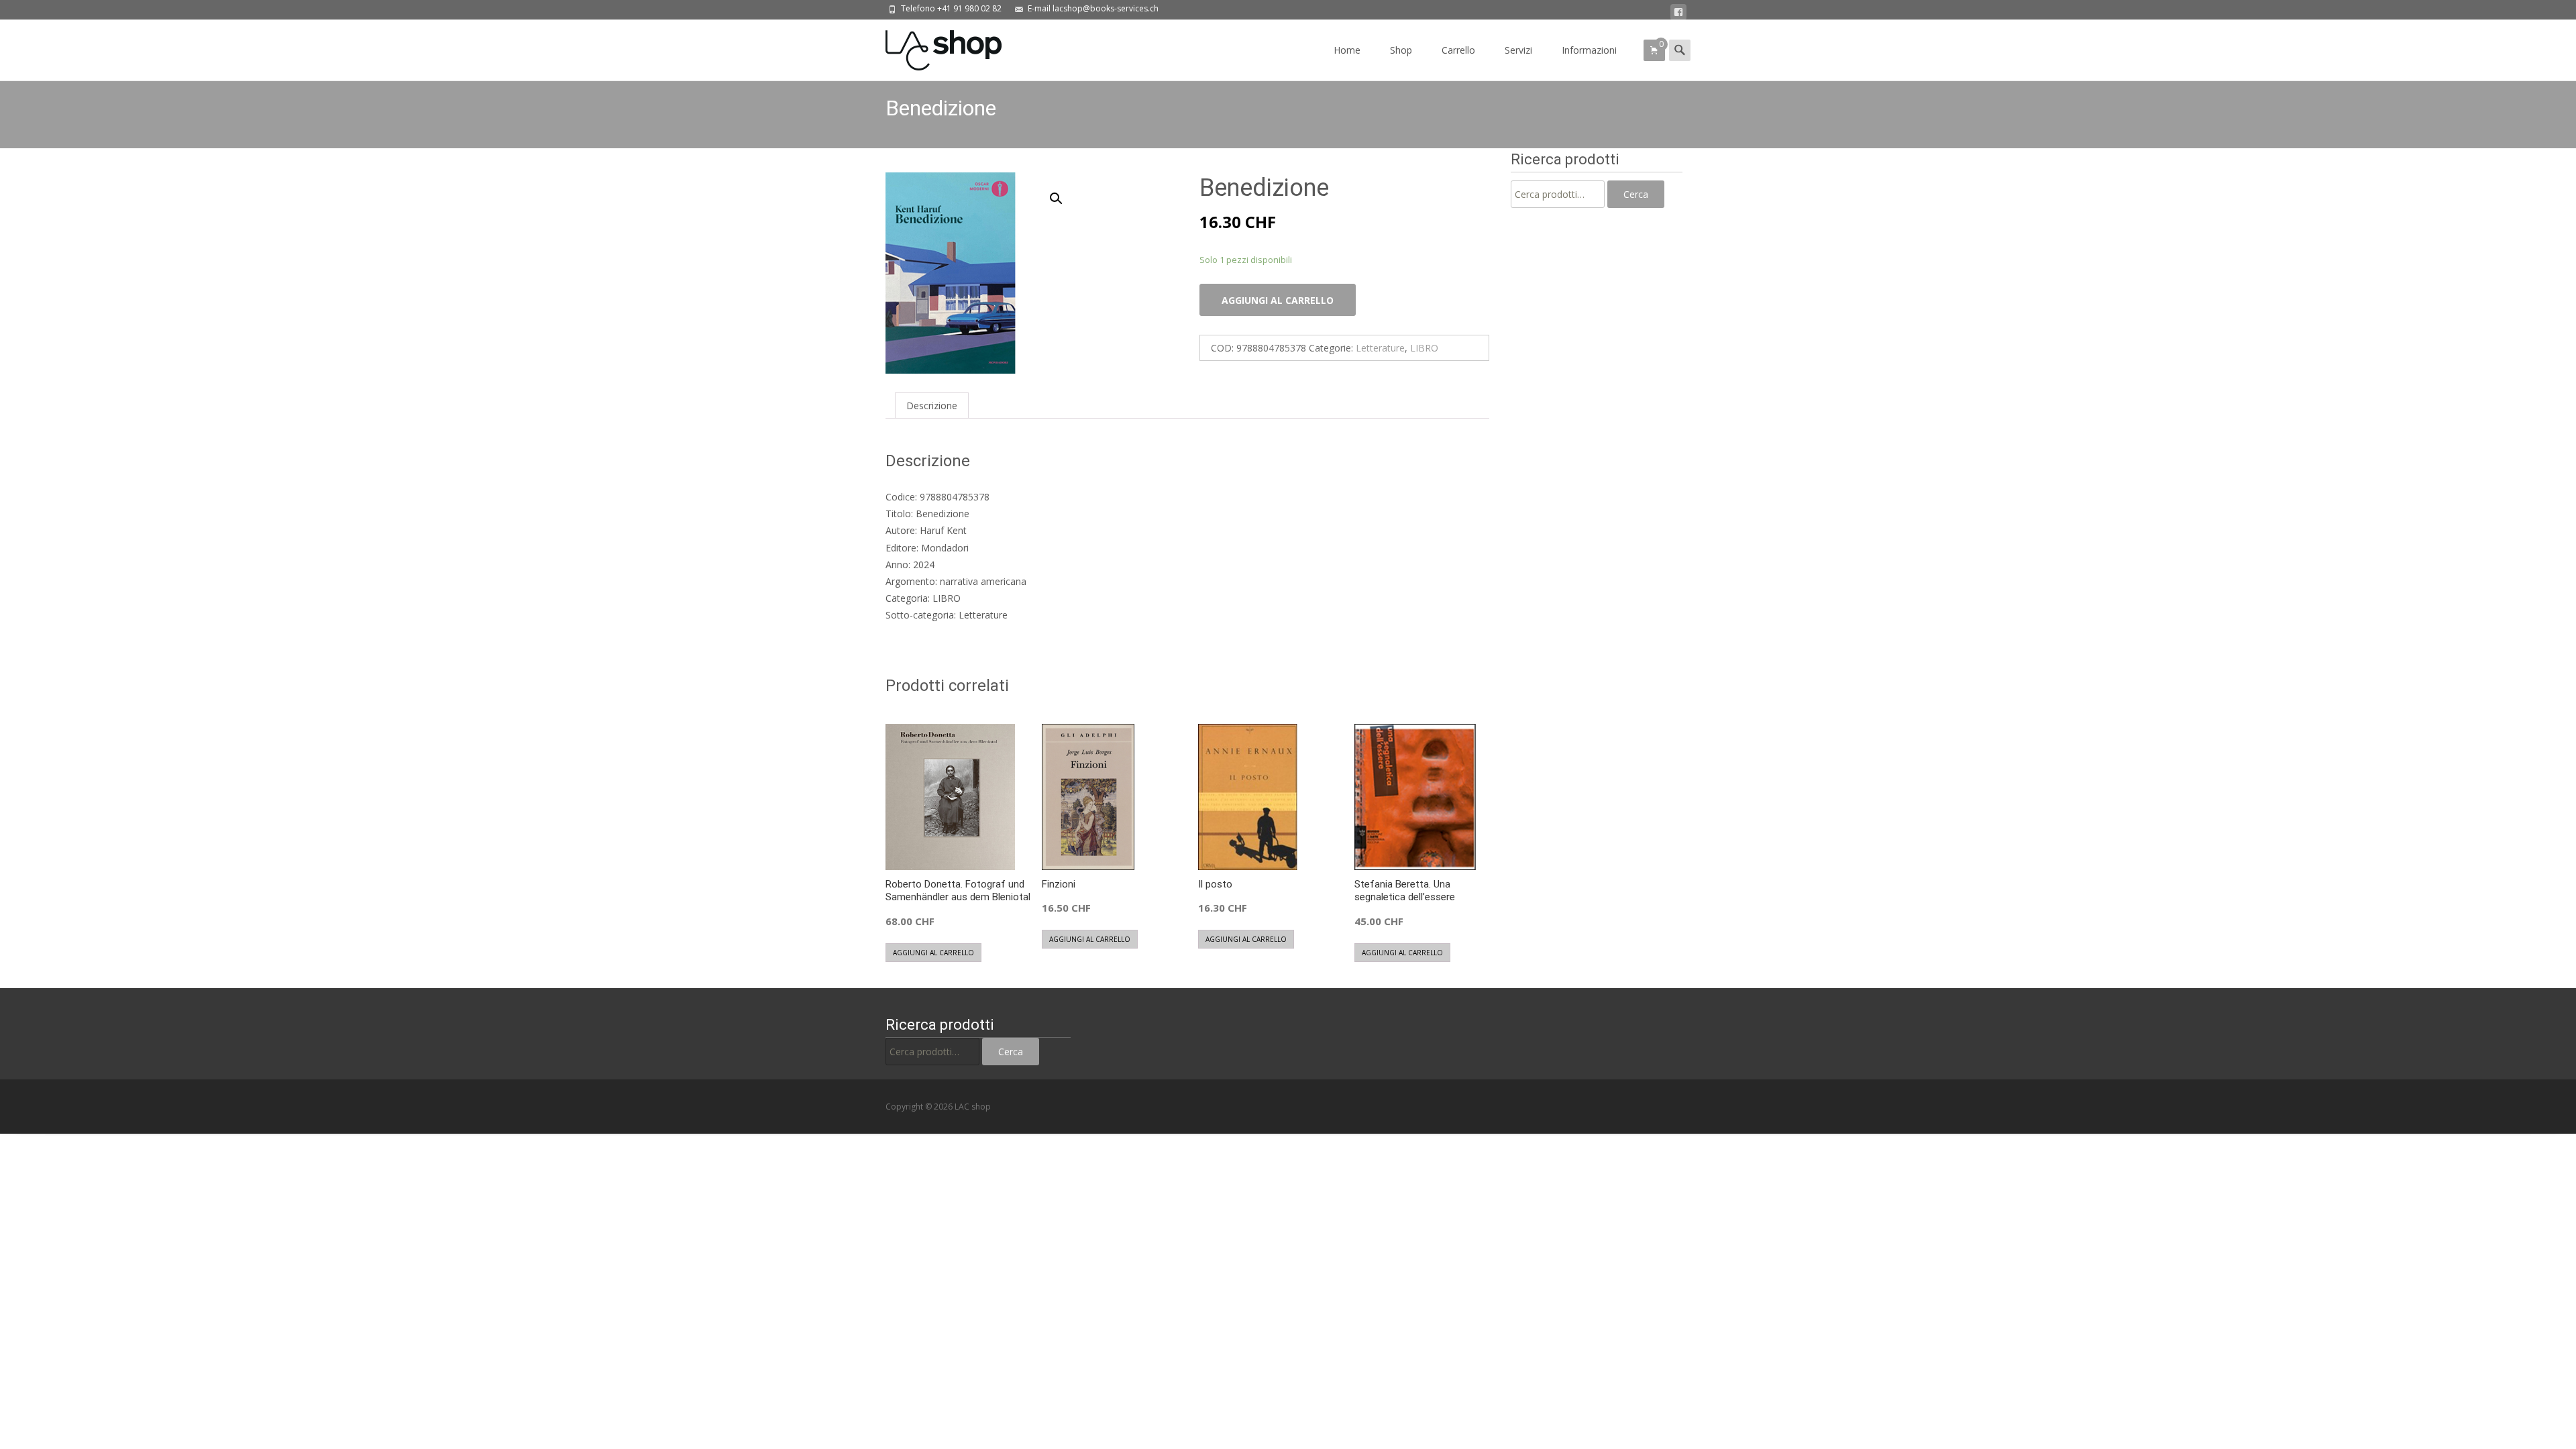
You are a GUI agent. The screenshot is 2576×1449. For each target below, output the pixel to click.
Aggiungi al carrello (1278, 300)
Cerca (1636, 194)
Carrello (1458, 50)
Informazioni (1589, 50)
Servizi (1518, 50)
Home (1347, 50)
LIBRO (1424, 348)
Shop (1401, 50)
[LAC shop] (933, 47)
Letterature (1380, 348)
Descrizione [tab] (932, 406)
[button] (1064, 193)
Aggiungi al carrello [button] (933, 953)
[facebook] (1678, 12)
